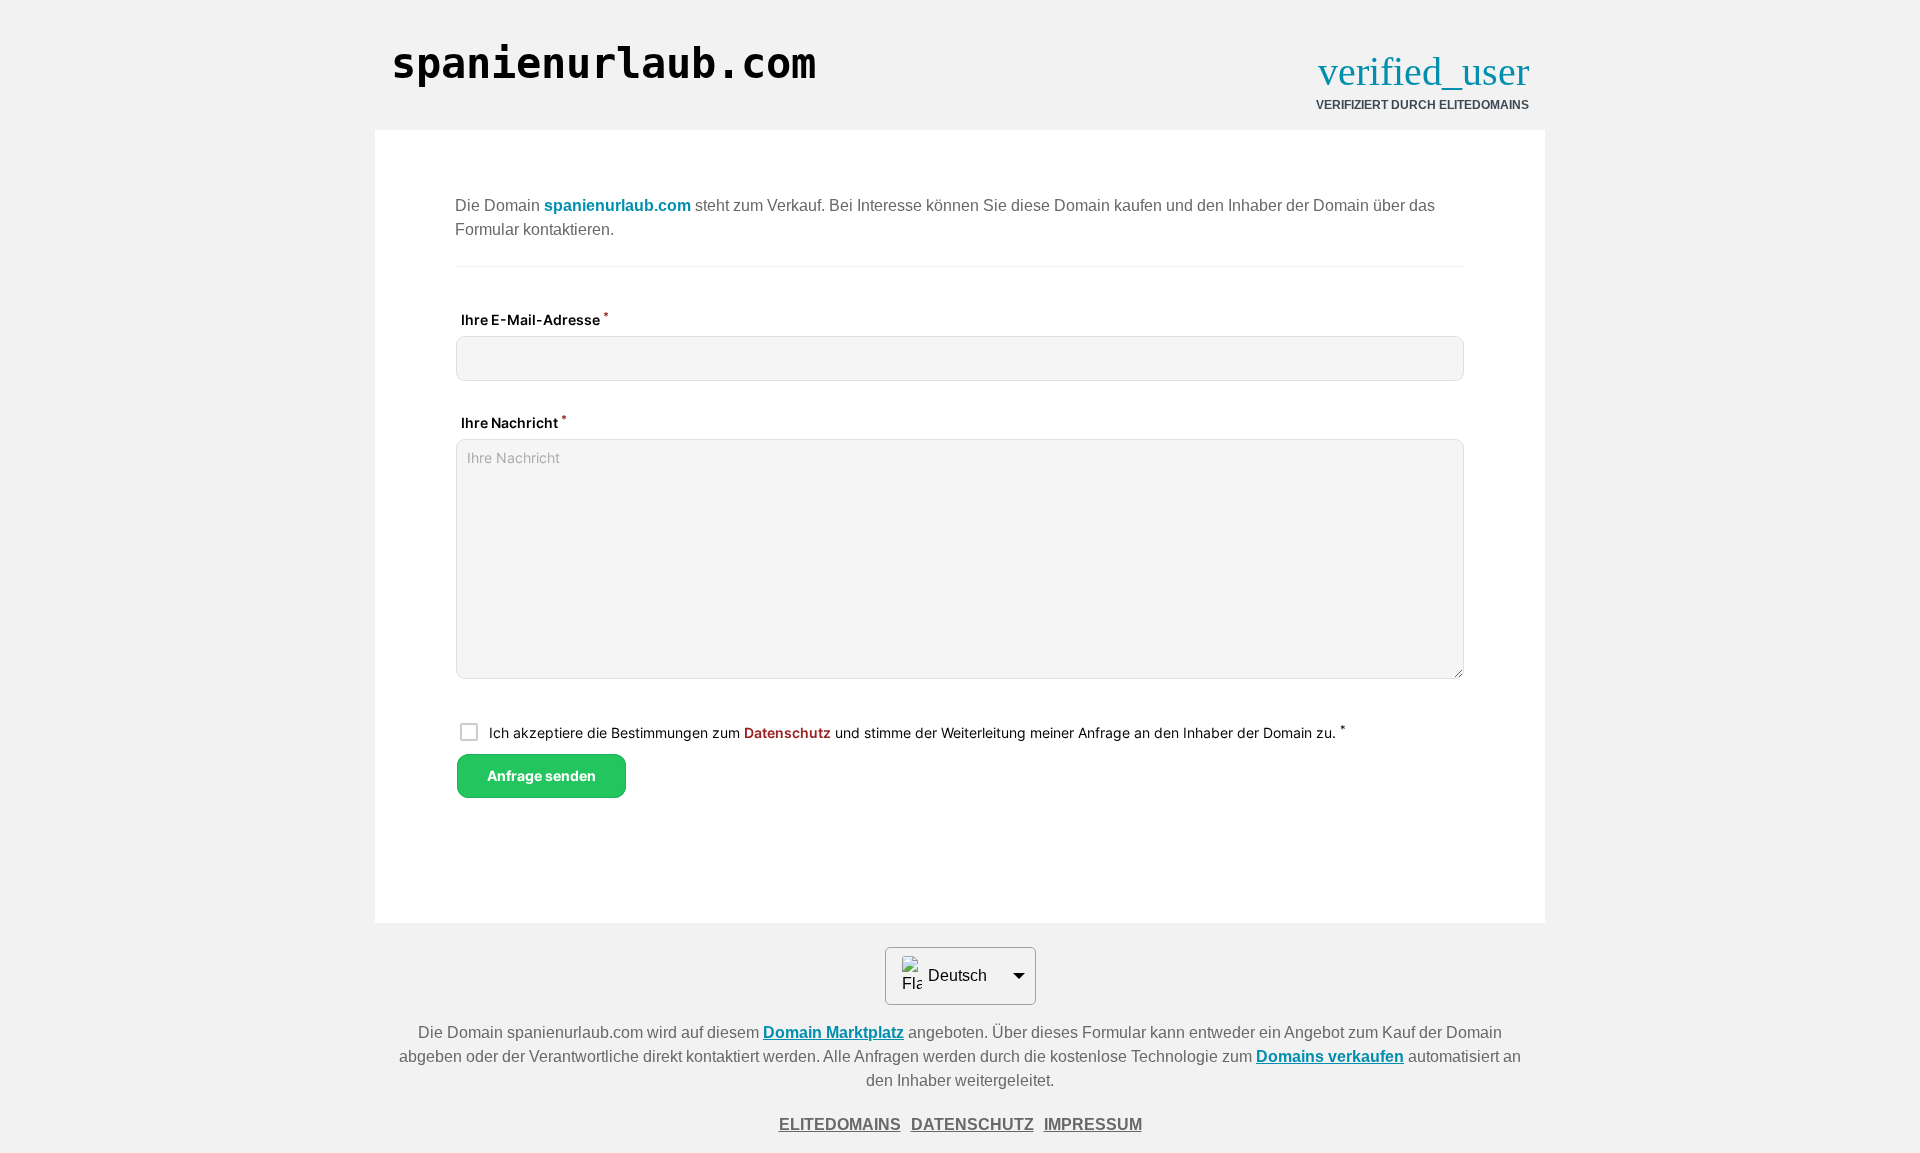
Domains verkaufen (1330, 1056)
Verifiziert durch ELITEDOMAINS (1422, 105)
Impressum (1093, 1124)
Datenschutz (972, 1124)
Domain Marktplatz (833, 1032)
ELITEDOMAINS (840, 1124)
